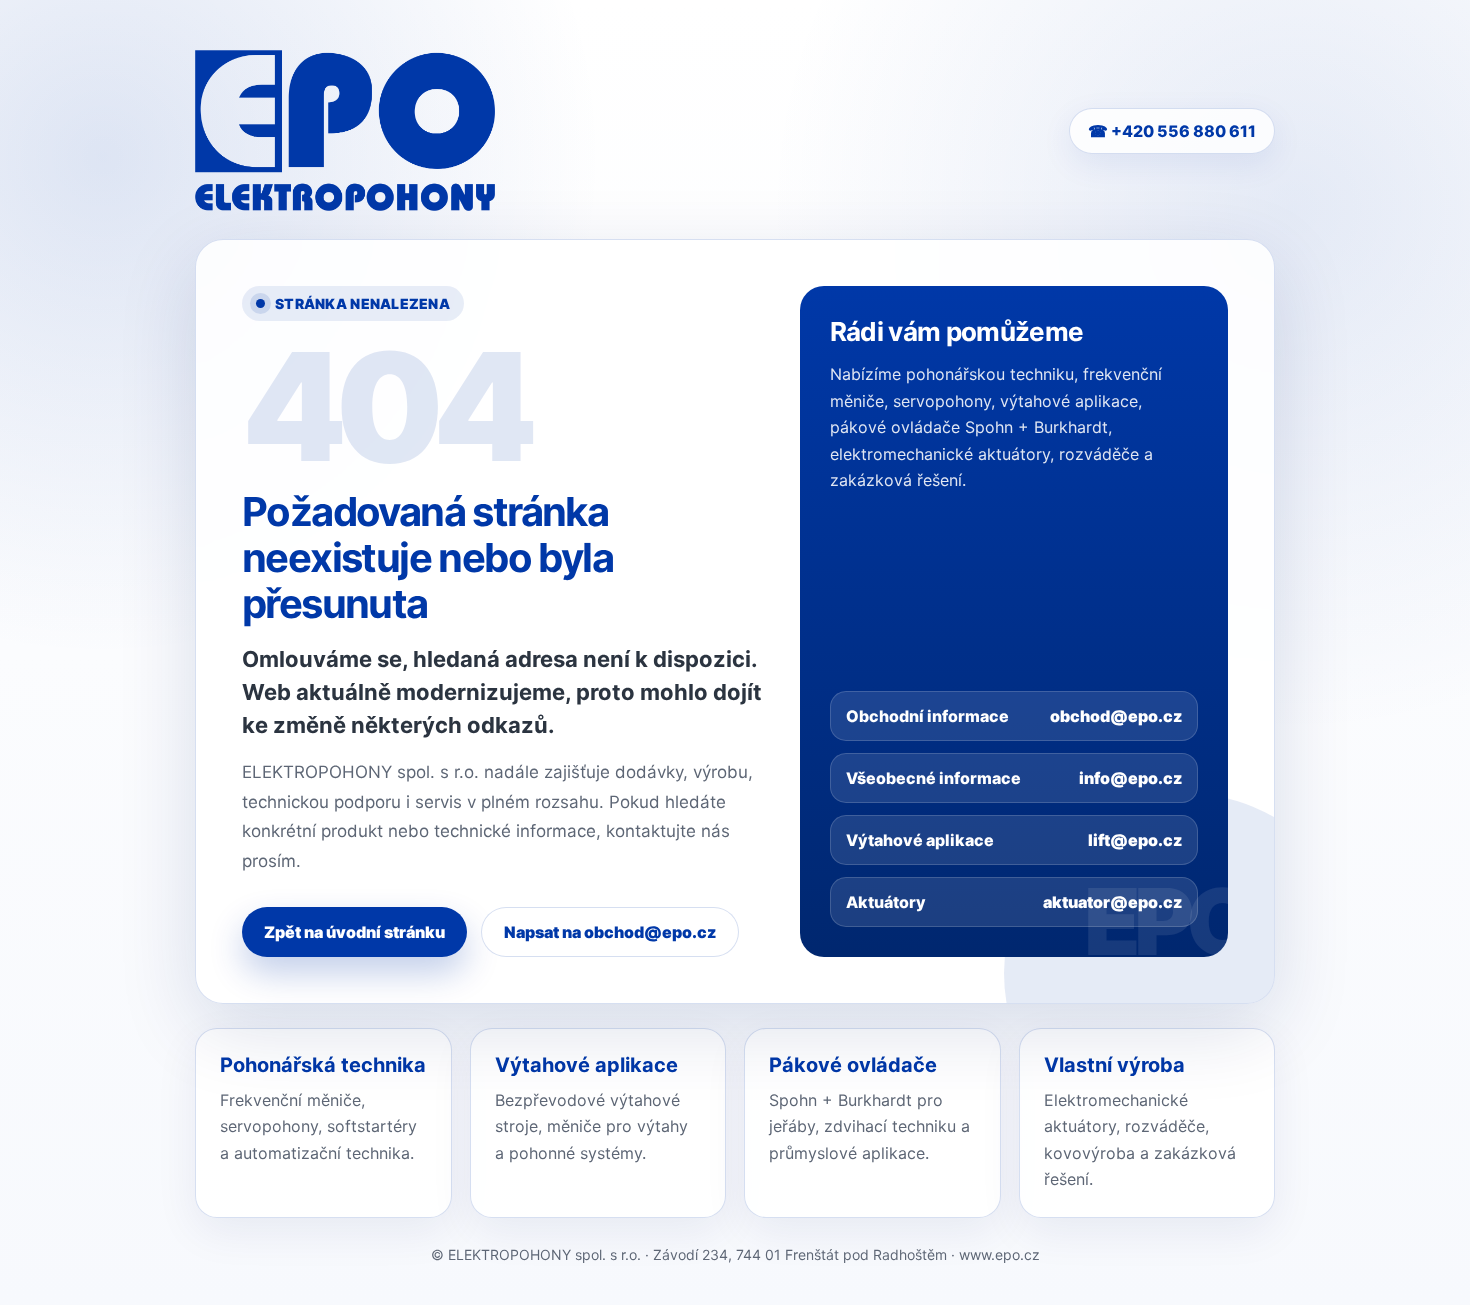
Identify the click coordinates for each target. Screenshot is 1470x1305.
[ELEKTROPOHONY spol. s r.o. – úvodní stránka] (345, 130)
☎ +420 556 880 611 (1172, 131)
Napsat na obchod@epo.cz (610, 932)
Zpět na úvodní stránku (354, 932)
